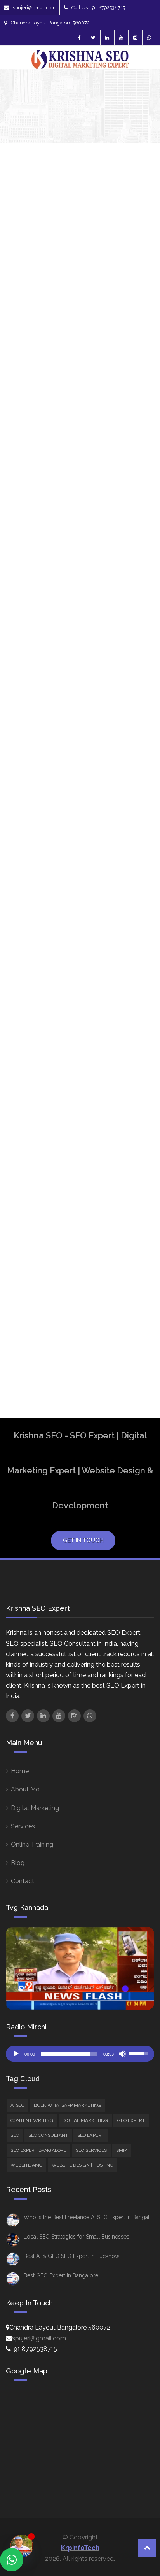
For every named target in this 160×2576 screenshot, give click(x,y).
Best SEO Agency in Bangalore (136, 853)
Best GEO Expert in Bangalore (61, 2275)
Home (20, 1771)
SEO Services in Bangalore (137, 1275)
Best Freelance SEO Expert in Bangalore (136, 814)
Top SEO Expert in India (133, 1336)
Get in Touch (83, 1540)
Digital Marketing (35, 1808)
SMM (138, 661)
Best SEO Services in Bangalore (136, 999)
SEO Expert (91, 2135)
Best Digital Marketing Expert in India (137, 772)
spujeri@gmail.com (34, 8)
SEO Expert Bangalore (136, 1171)
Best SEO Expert (132, 911)
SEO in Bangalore (136, 1248)
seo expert (135, 1153)
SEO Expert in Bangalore (136, 1198)
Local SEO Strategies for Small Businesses (77, 2237)
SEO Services (91, 2150)
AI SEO (141, 446)
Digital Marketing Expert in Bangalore (136, 1034)
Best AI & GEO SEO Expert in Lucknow (71, 2256)
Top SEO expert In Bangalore (136, 1306)
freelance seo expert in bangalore (136, 1072)
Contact (23, 1881)
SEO (137, 551)
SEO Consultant (48, 2135)
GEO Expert (131, 2120)
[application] (80, 2054)
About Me (25, 1789)
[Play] (16, 2054)
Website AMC (26, 2165)
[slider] (69, 2054)
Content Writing (32, 2120)
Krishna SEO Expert (28, 347)
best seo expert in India (133, 968)
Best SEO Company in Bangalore (136, 883)
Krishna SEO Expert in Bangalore (137, 1130)
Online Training (32, 1845)
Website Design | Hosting (143, 703)
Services (23, 1826)
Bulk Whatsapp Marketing (67, 2105)
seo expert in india (135, 1225)
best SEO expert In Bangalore (136, 937)
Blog (18, 1863)
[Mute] (122, 2054)
